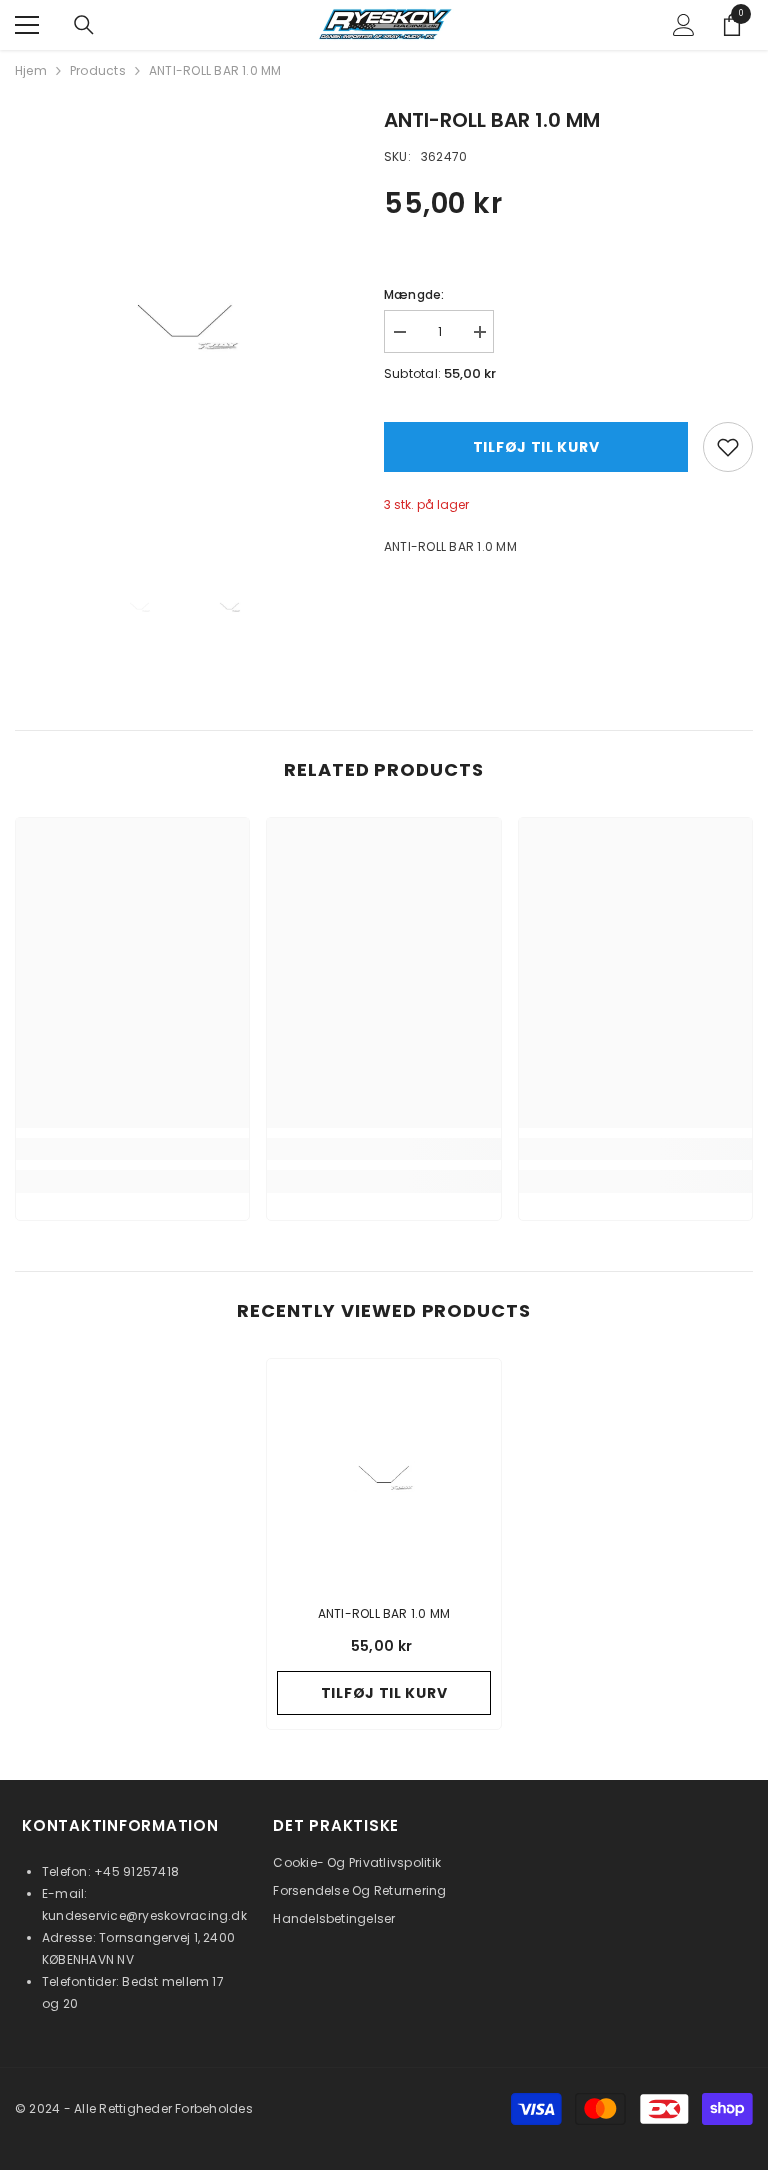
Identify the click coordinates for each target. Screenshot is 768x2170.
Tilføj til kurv (536, 447)
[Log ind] (684, 25)
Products (98, 70)
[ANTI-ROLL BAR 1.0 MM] (384, 1476)
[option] (184, 324)
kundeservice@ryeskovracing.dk (144, 1915)
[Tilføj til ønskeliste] (728, 447)
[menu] (27, 25)
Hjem (31, 70)
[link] (132, 1149)
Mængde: (414, 294)
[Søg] (84, 25)
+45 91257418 (136, 1871)
